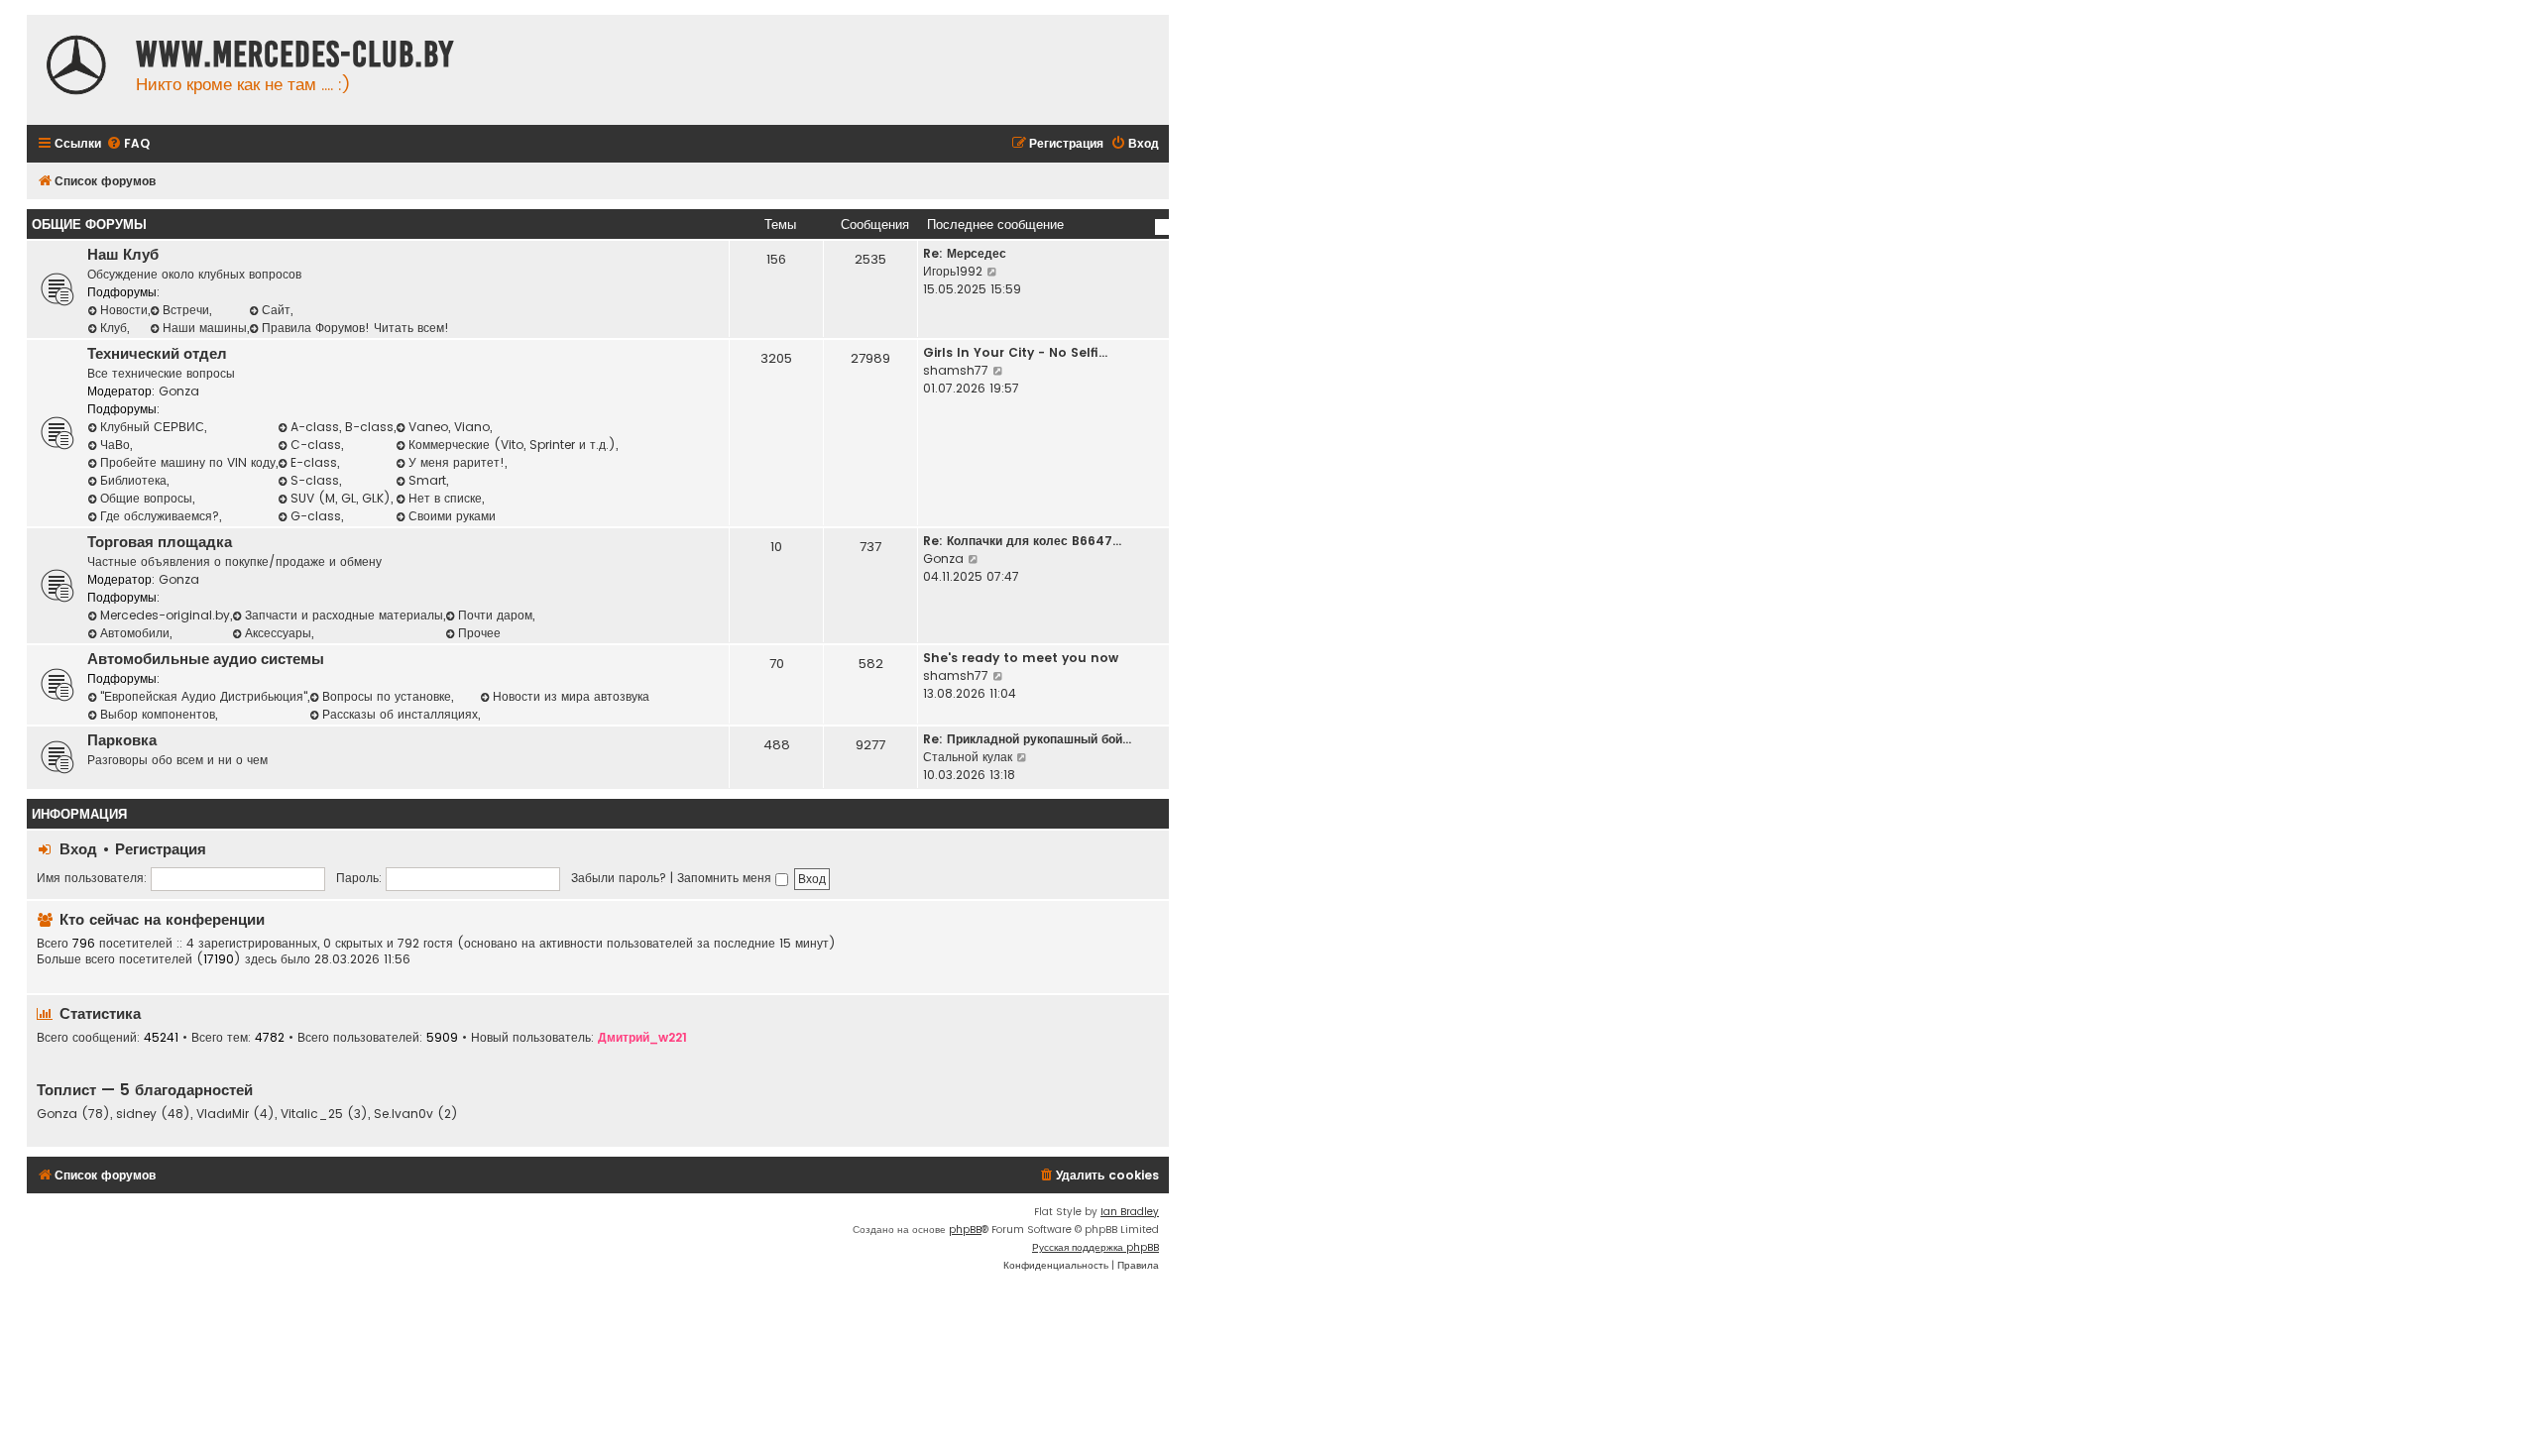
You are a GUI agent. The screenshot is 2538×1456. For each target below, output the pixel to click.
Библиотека (133, 480)
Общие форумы (89, 224)
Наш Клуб (123, 255)
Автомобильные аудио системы (206, 659)
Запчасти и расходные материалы (344, 615)
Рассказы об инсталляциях (400, 714)
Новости (124, 310)
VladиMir (223, 1114)
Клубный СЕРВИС (152, 427)
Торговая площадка (160, 542)
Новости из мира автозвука (571, 696)
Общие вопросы (146, 498)
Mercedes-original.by (165, 615)
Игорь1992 (953, 271)
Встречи (186, 310)
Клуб (114, 328)
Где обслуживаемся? (160, 516)
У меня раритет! (457, 462)
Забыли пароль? (619, 878)
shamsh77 (956, 370)
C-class (316, 445)
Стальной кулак (968, 757)
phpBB (965, 1230)
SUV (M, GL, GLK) (341, 498)
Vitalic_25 (312, 1114)
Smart (427, 480)
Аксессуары (278, 633)
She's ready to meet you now (1021, 658)
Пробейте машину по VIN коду (188, 462)
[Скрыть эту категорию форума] (1162, 227)
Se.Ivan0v (404, 1114)
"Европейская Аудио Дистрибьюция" (204, 696)
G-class (316, 516)
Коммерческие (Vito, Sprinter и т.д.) (512, 445)
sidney (136, 1114)
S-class (315, 480)
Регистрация (161, 849)
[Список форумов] (76, 67)
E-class (314, 462)
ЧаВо (115, 445)
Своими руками (452, 516)
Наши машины (205, 328)
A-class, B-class (342, 427)
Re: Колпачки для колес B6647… (1022, 541)
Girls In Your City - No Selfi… (1015, 352)
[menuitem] (128, 144)
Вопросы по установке (387, 696)
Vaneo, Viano (449, 427)
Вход (78, 849)
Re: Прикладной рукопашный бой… (1027, 739)
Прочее (479, 633)
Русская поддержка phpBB (1096, 1247)
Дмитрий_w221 (642, 1037)
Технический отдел (157, 354)
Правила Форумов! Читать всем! (355, 328)
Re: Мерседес (965, 253)
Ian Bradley (1130, 1212)
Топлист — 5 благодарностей (145, 1090)
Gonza (179, 391)
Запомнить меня (726, 878)
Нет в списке (445, 498)
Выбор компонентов (158, 714)
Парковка (122, 740)
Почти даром (495, 615)
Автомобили (135, 633)
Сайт (276, 310)
